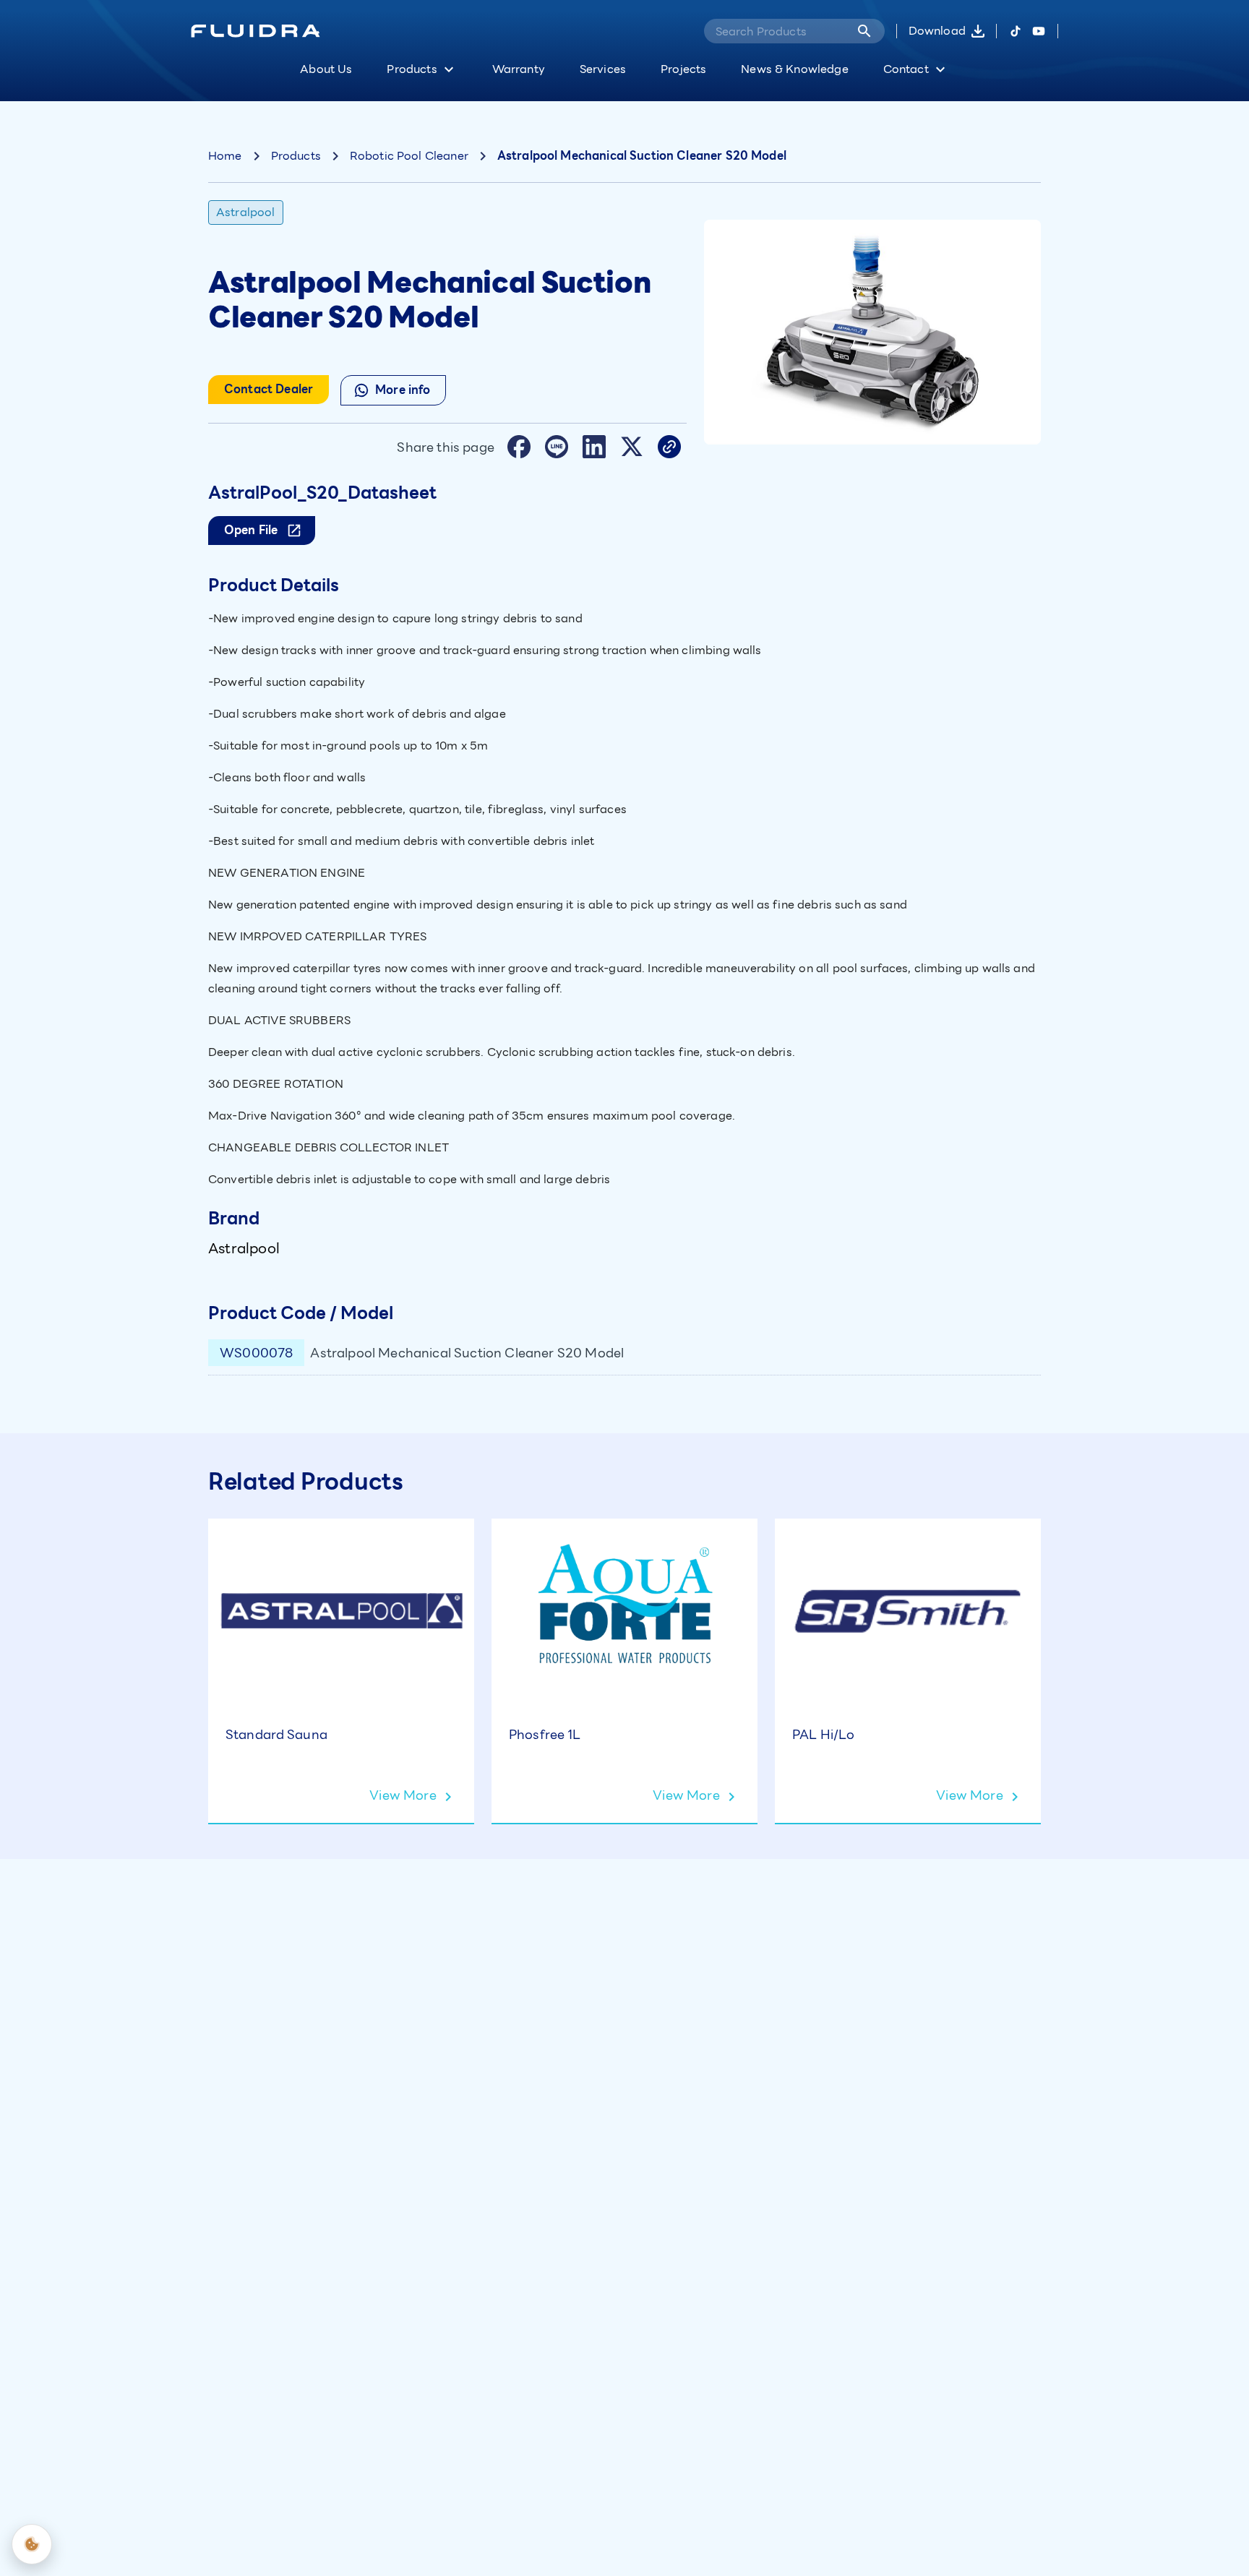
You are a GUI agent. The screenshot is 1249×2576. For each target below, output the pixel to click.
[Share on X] (632, 447)
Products (412, 69)
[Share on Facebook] (519, 447)
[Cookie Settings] (32, 2544)
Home (225, 156)
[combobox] (774, 31)
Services (603, 69)
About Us (326, 69)
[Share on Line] (557, 447)
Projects (683, 69)
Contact (906, 69)
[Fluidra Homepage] (256, 31)
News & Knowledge (794, 69)
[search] (864, 31)
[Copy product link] (669, 447)
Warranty (519, 69)
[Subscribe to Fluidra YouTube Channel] (1039, 31)
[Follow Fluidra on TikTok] (1016, 31)
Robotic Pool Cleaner (409, 156)
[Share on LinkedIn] (594, 447)
